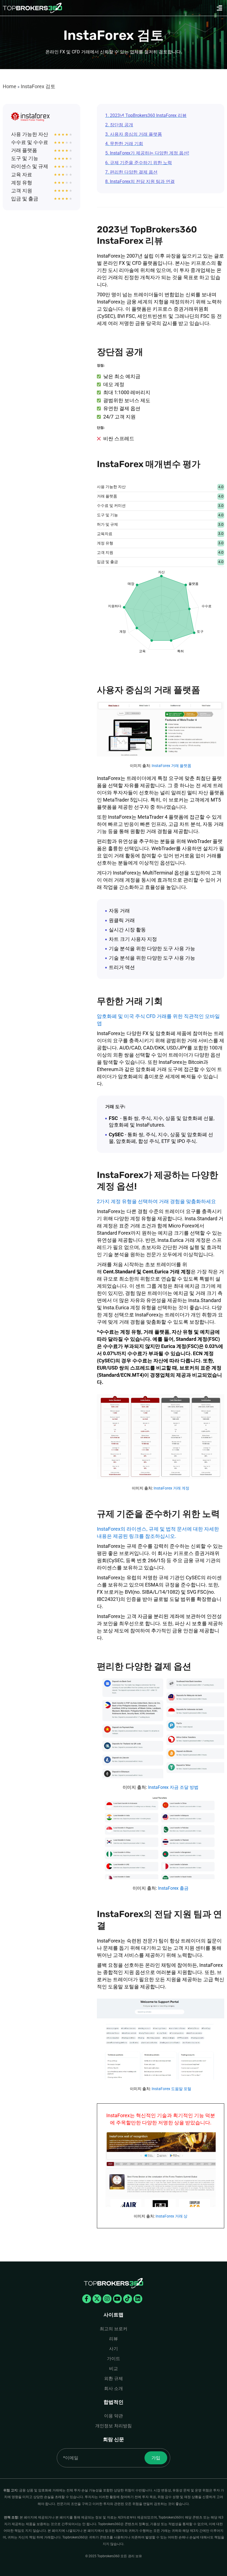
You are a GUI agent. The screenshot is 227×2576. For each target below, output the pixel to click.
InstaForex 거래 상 (171, 2216)
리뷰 (114, 2339)
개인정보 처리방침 (114, 2426)
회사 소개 (114, 2388)
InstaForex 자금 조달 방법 (173, 1787)
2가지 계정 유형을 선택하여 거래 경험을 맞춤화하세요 (156, 1201)
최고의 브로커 (114, 2329)
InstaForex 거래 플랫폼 (171, 766)
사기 (114, 2349)
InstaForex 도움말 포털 (171, 2089)
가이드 (114, 2359)
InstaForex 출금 (173, 1888)
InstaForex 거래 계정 (171, 1488)
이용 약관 (114, 2416)
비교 (114, 2369)
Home (10, 86)
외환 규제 (114, 2379)
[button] (220, 8)
